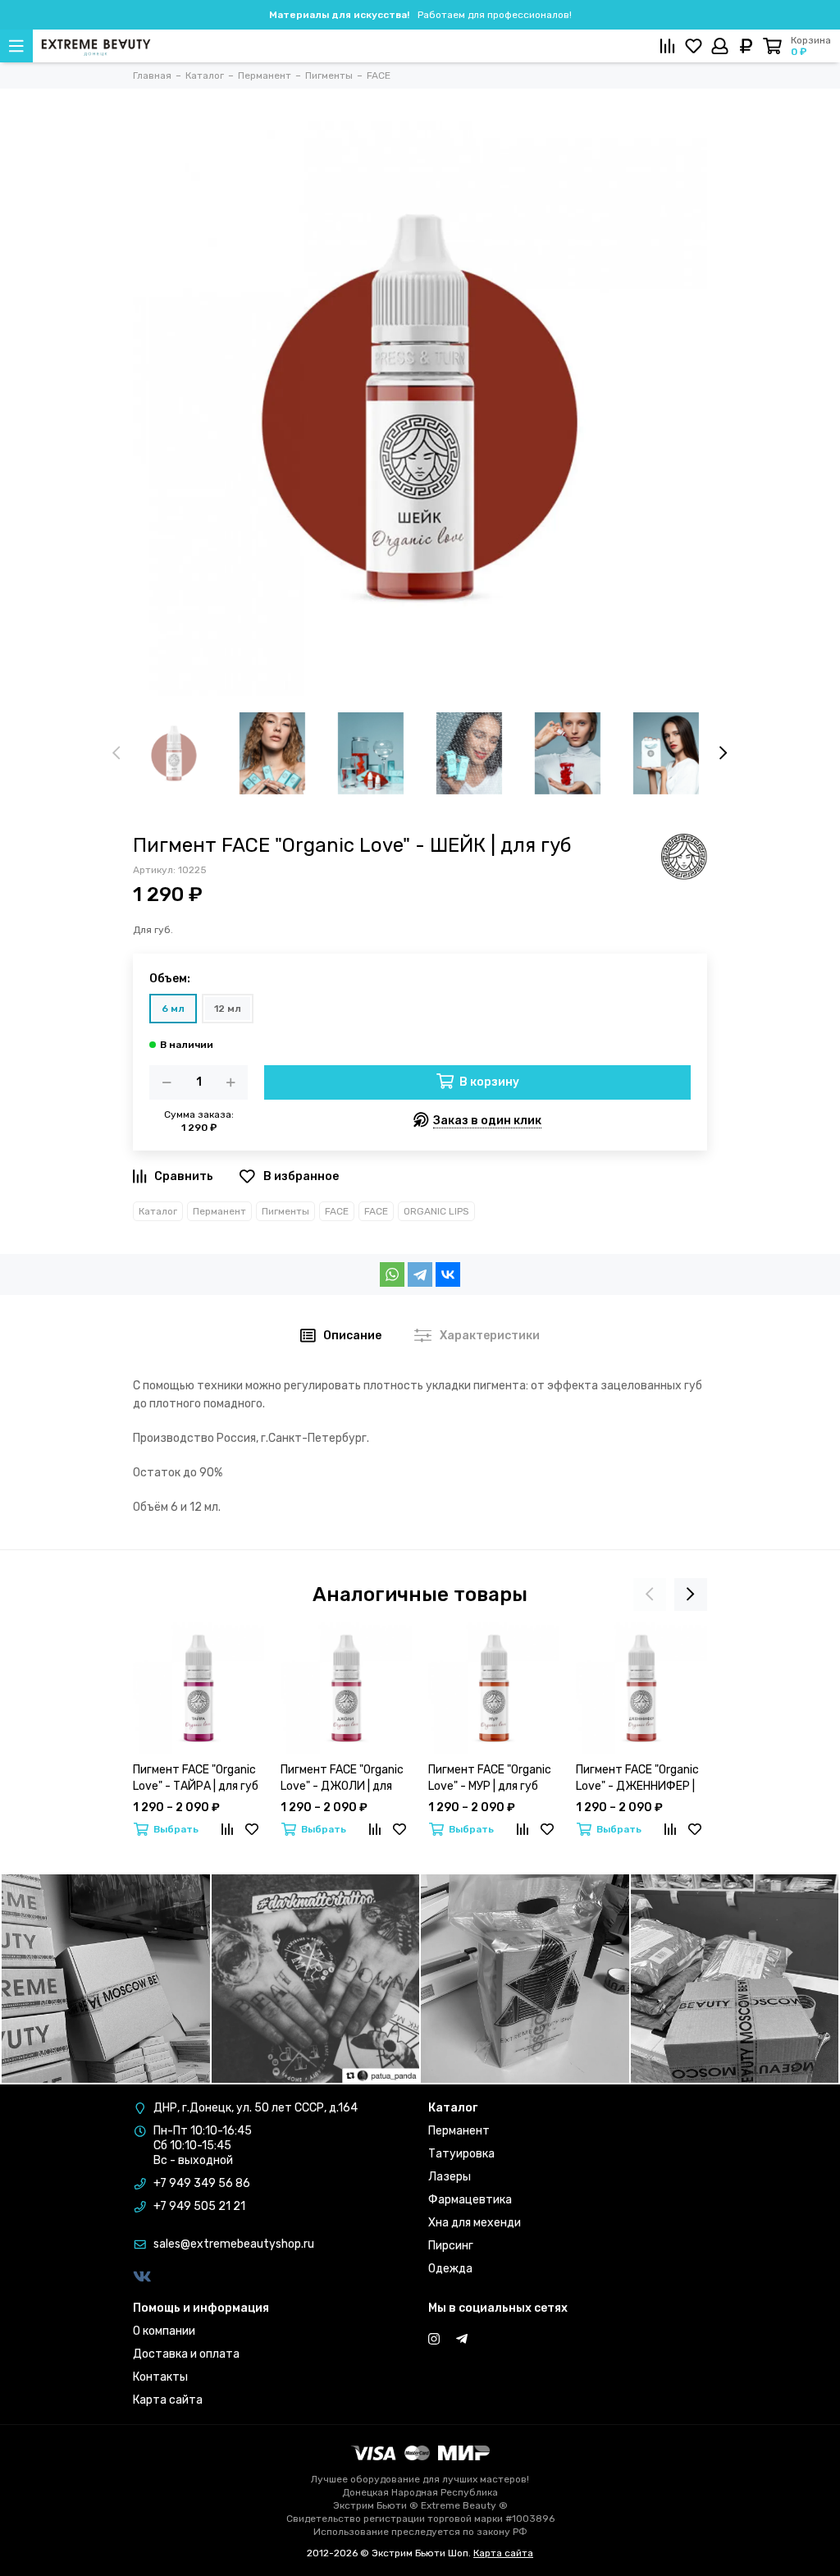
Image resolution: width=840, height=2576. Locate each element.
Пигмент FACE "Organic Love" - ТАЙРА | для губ (196, 1778)
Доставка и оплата (186, 2354)
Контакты (160, 2377)
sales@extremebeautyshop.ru (234, 2244)
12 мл (228, 1009)
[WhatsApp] (392, 1274)
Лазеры (450, 2177)
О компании (164, 2331)
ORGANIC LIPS (436, 1211)
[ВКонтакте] (448, 1274)
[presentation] (116, 753)
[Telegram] (420, 1274)
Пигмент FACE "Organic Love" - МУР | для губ (490, 1778)
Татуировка (461, 2154)
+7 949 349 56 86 (202, 2183)
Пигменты (285, 1211)
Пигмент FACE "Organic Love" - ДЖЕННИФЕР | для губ (637, 1779)
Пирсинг (451, 2246)
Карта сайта (168, 2400)
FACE (337, 1211)
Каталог (158, 1211)
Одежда (450, 2269)
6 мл (173, 1009)
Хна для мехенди (475, 2223)
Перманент (219, 1211)
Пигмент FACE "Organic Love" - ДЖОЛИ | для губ (342, 1779)
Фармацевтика (470, 2200)
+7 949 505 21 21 (199, 2206)
